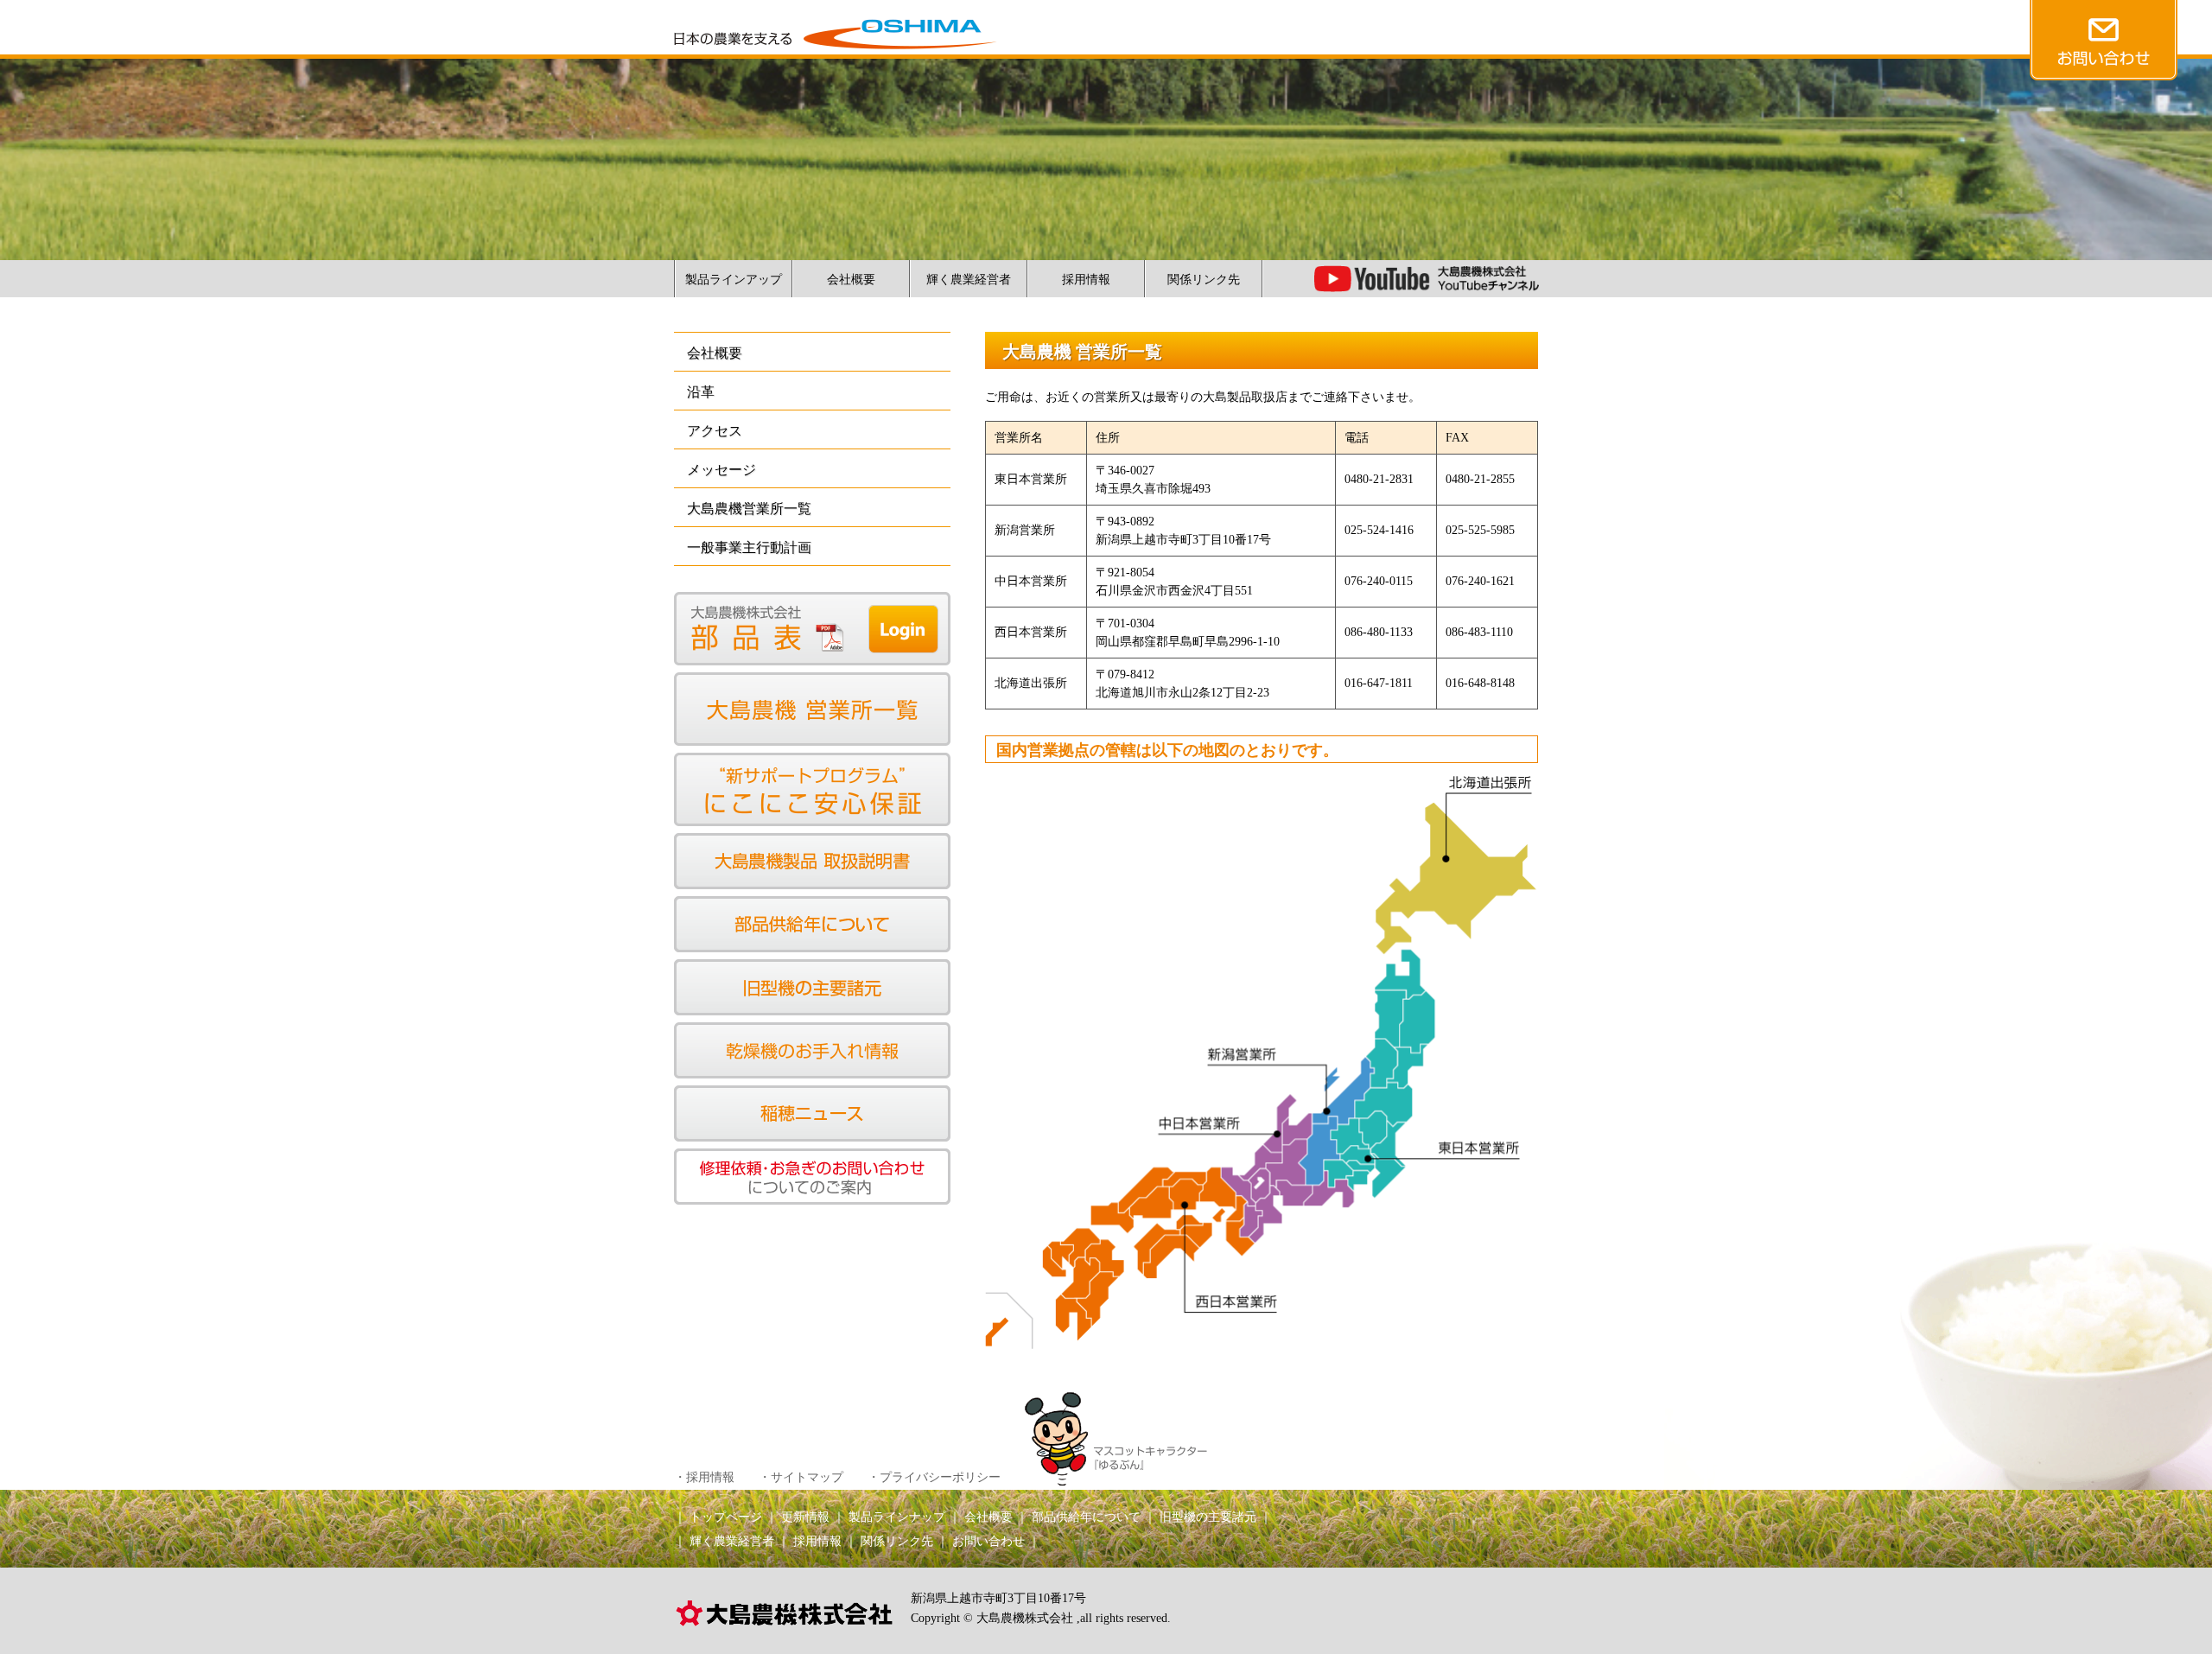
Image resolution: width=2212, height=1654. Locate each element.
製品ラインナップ (897, 1517)
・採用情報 (704, 1477)
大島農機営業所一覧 (749, 509)
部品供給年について (1086, 1517)
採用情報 (1086, 280)
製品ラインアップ (734, 280)
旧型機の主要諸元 (1208, 1517)
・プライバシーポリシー (934, 1477)
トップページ (726, 1517)
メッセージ (721, 470)
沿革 (701, 392)
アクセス (715, 431)
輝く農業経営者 (969, 280)
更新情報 (805, 1517)
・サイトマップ (801, 1477)
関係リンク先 (1204, 280)
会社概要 (851, 280)
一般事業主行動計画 (749, 547)
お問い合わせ (988, 1541)
